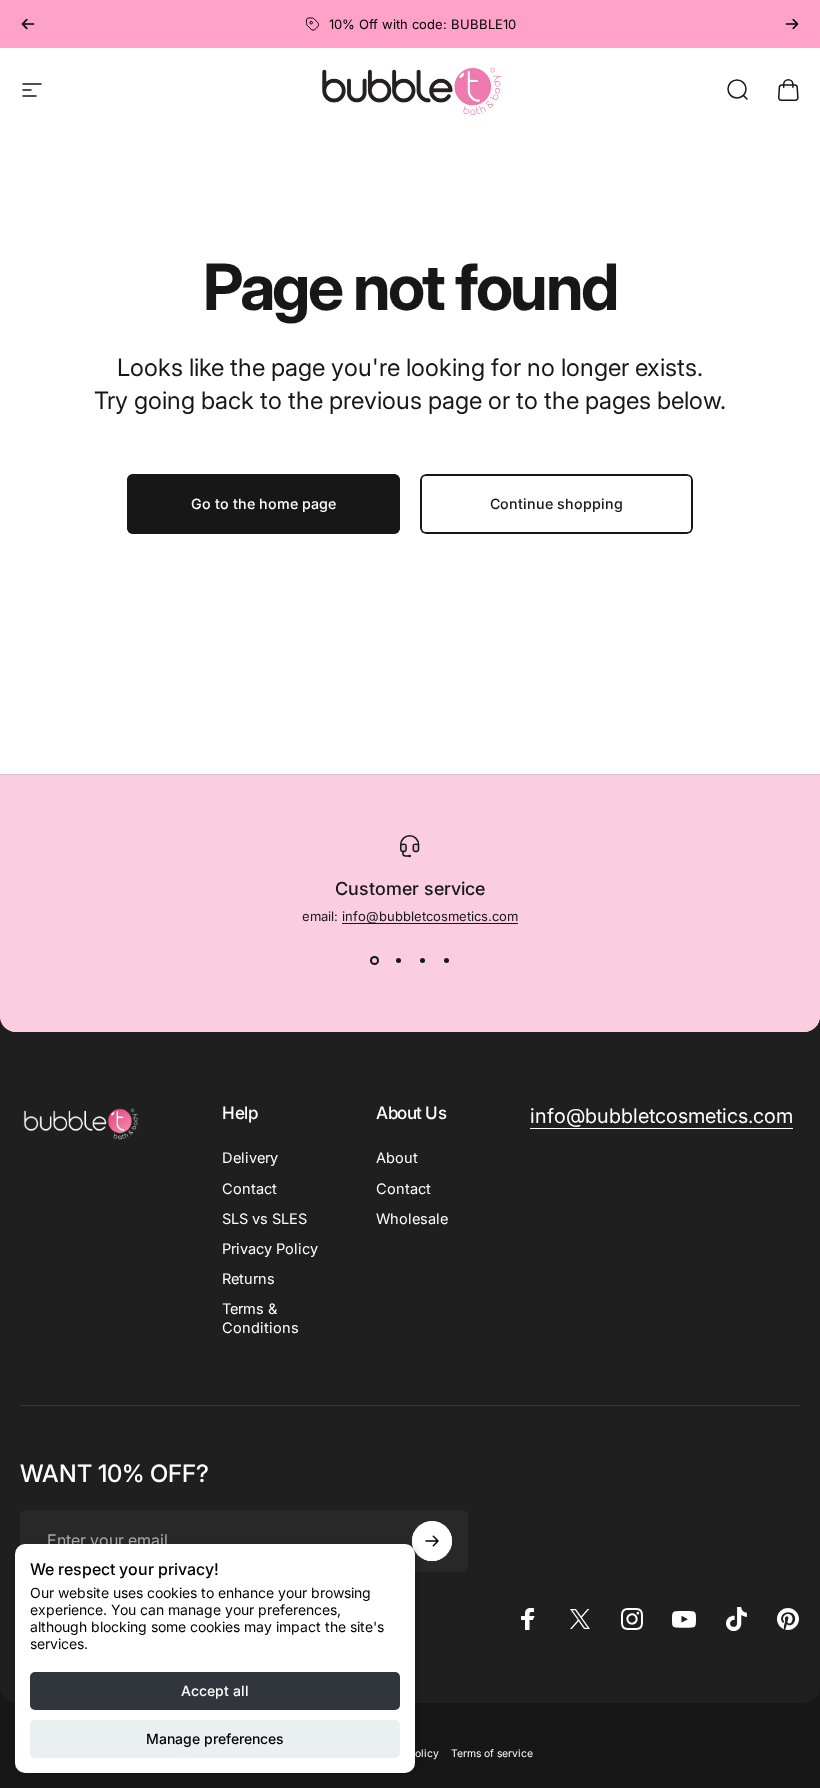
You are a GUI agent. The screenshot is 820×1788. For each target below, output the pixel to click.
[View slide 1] (374, 960)
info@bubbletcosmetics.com (430, 916)
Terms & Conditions (260, 1318)
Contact (249, 1189)
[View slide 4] (446, 960)
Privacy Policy (270, 1249)
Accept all (215, 1690)
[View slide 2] (398, 960)
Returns (248, 1279)
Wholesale (412, 1219)
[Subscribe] (432, 1541)
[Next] (792, 24)
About (397, 1158)
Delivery (250, 1158)
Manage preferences (215, 1738)
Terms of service (492, 1753)
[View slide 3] (422, 960)
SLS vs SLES (264, 1219)
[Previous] (28, 24)
